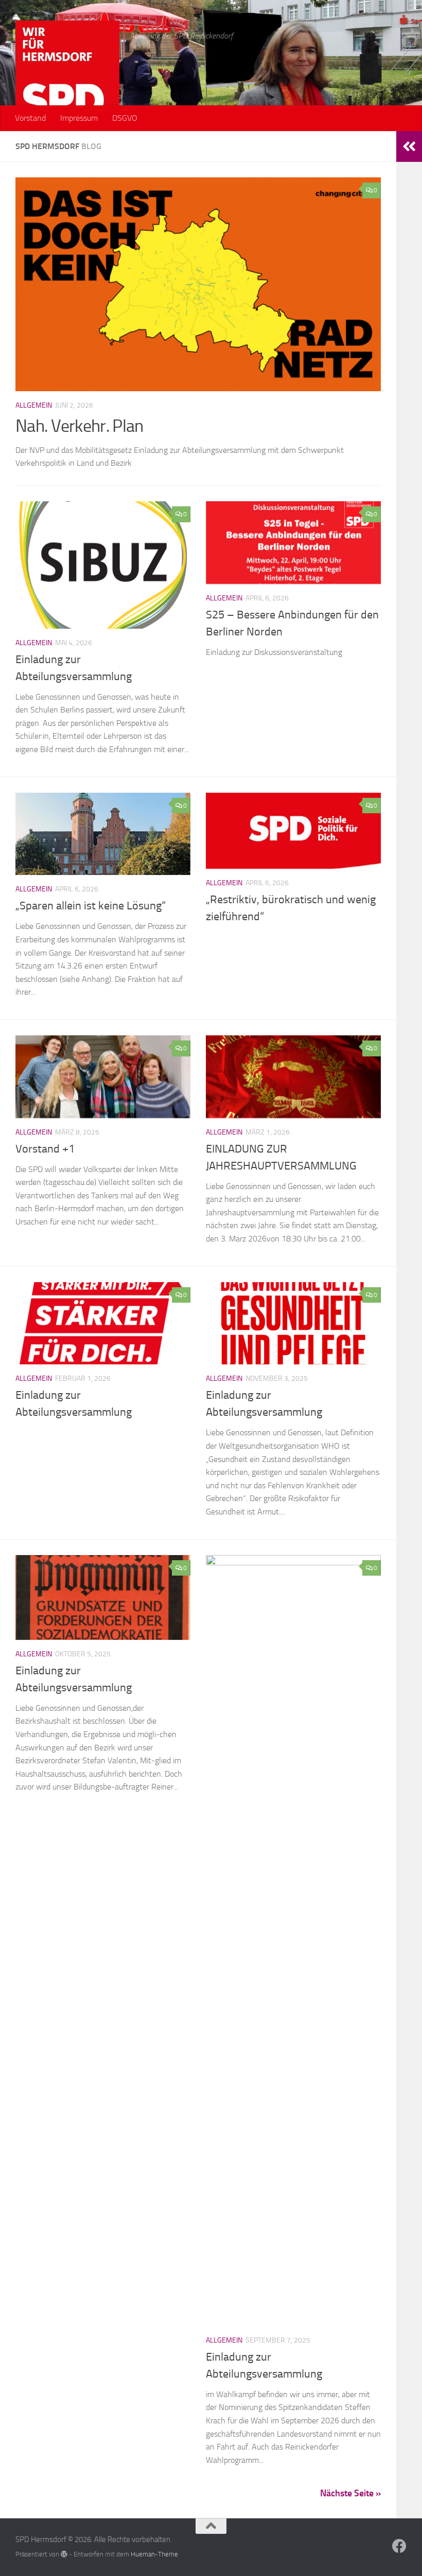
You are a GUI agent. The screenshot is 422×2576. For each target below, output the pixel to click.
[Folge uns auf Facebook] (399, 2546)
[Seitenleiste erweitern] (409, 147)
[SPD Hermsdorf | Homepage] (67, 72)
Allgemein (34, 405)
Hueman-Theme (154, 2554)
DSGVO (125, 118)
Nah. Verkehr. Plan (79, 426)
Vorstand (30, 118)
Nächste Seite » (350, 2493)
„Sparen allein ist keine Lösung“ (91, 906)
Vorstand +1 (45, 1149)
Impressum (79, 118)
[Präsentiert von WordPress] (64, 2554)
